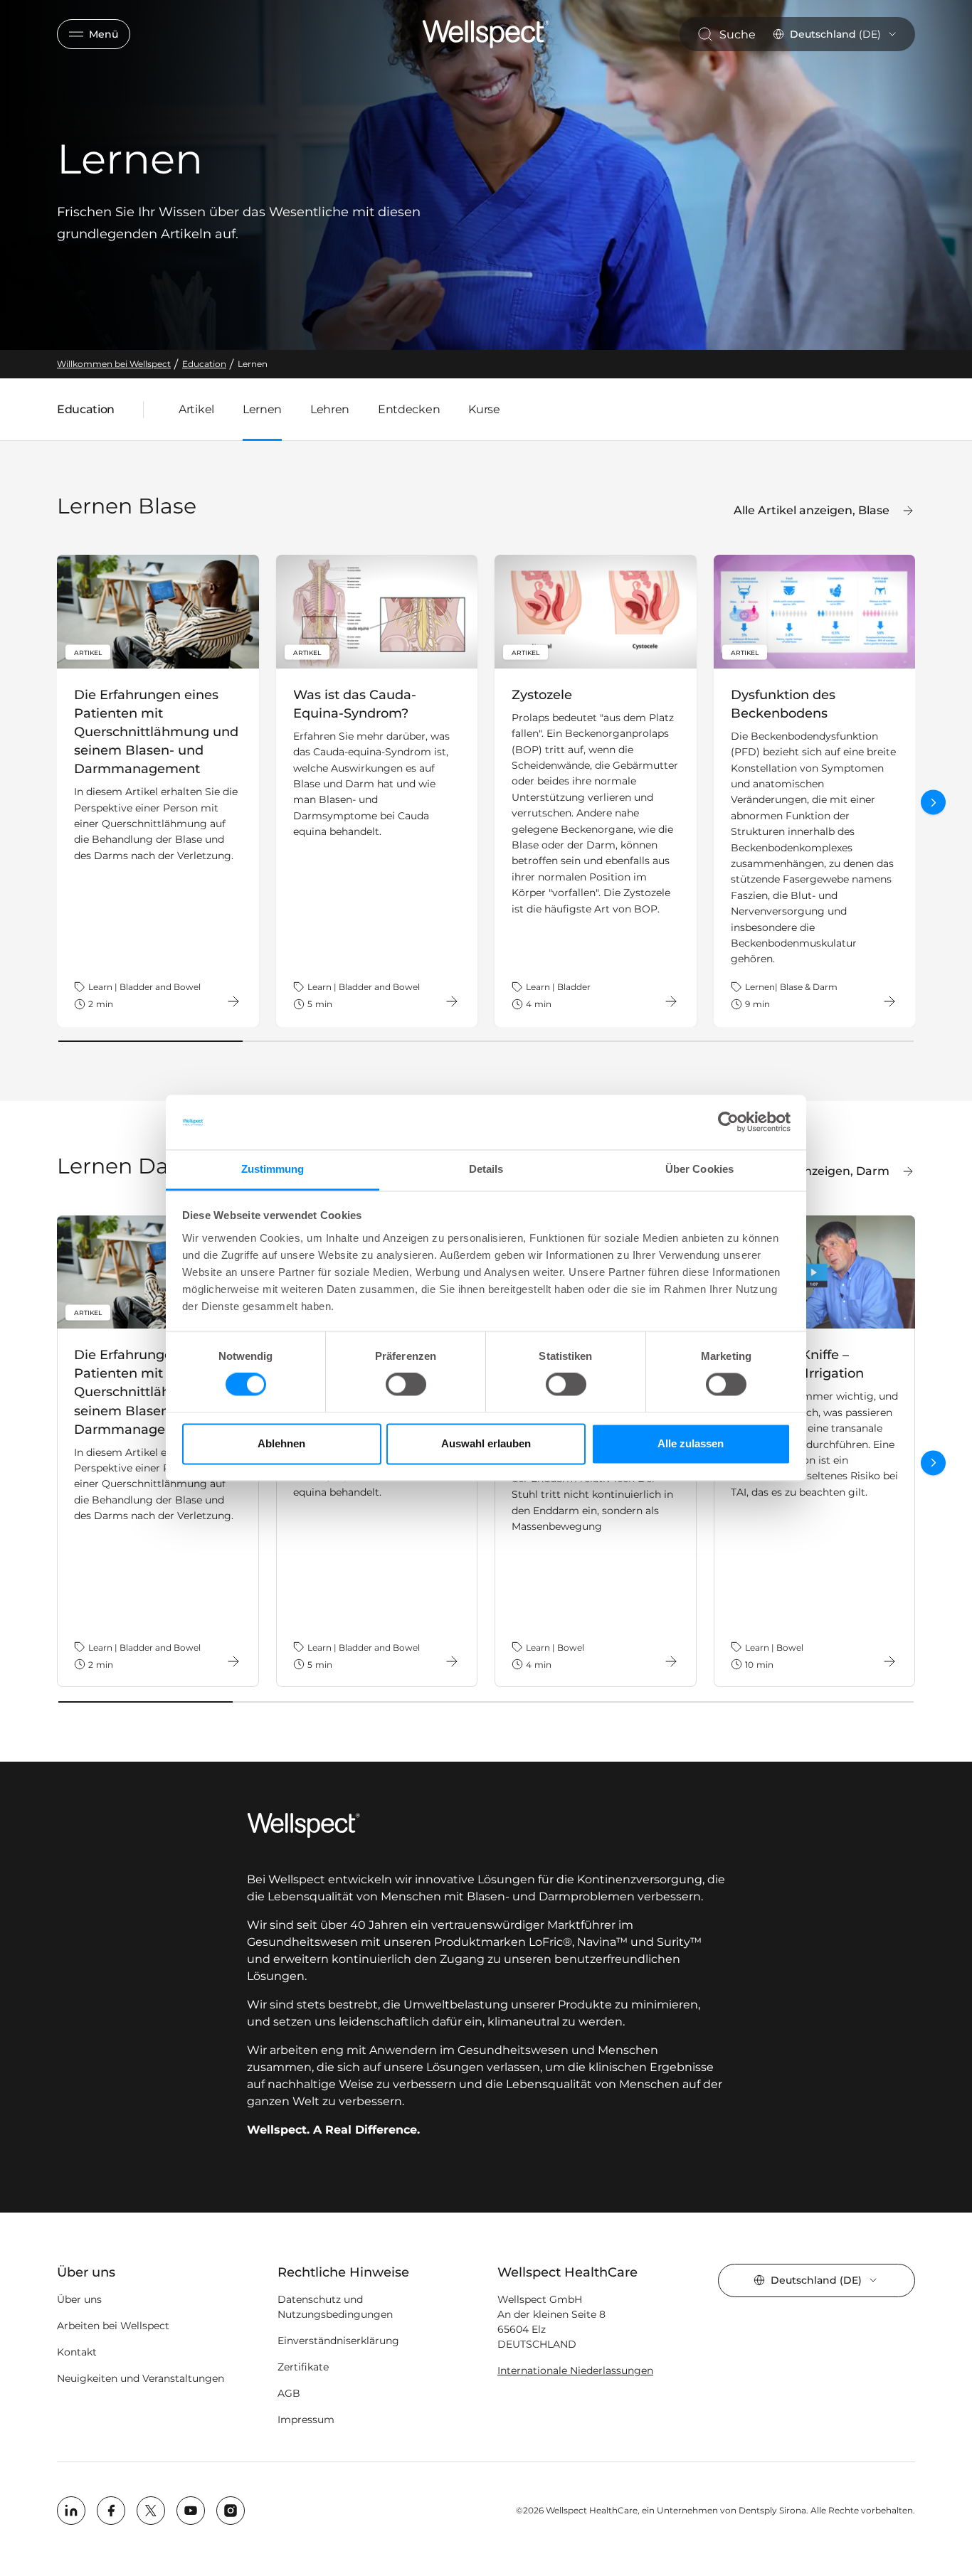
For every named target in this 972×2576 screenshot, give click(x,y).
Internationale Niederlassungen (575, 2370)
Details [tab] (486, 1169)
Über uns (79, 2299)
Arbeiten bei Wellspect (113, 2326)
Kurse (484, 409)
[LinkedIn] (71, 2511)
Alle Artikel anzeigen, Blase (812, 510)
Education (86, 413)
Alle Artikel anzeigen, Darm (810, 1171)
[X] (151, 2511)
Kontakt (77, 2352)
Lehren (330, 409)
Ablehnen (281, 1443)
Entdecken (409, 409)
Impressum (306, 2420)
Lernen (262, 409)
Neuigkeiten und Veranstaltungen (141, 2378)
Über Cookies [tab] (699, 1169)
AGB (289, 2393)
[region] (486, 791)
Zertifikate (303, 2367)
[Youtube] (191, 2511)
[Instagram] (231, 2511)
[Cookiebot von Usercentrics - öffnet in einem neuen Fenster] (728, 1122)
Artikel (196, 409)
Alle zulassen (691, 1443)
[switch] (406, 1385)
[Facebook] (111, 2511)
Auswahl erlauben (486, 1443)
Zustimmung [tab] (273, 1169)
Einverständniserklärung (338, 2341)
